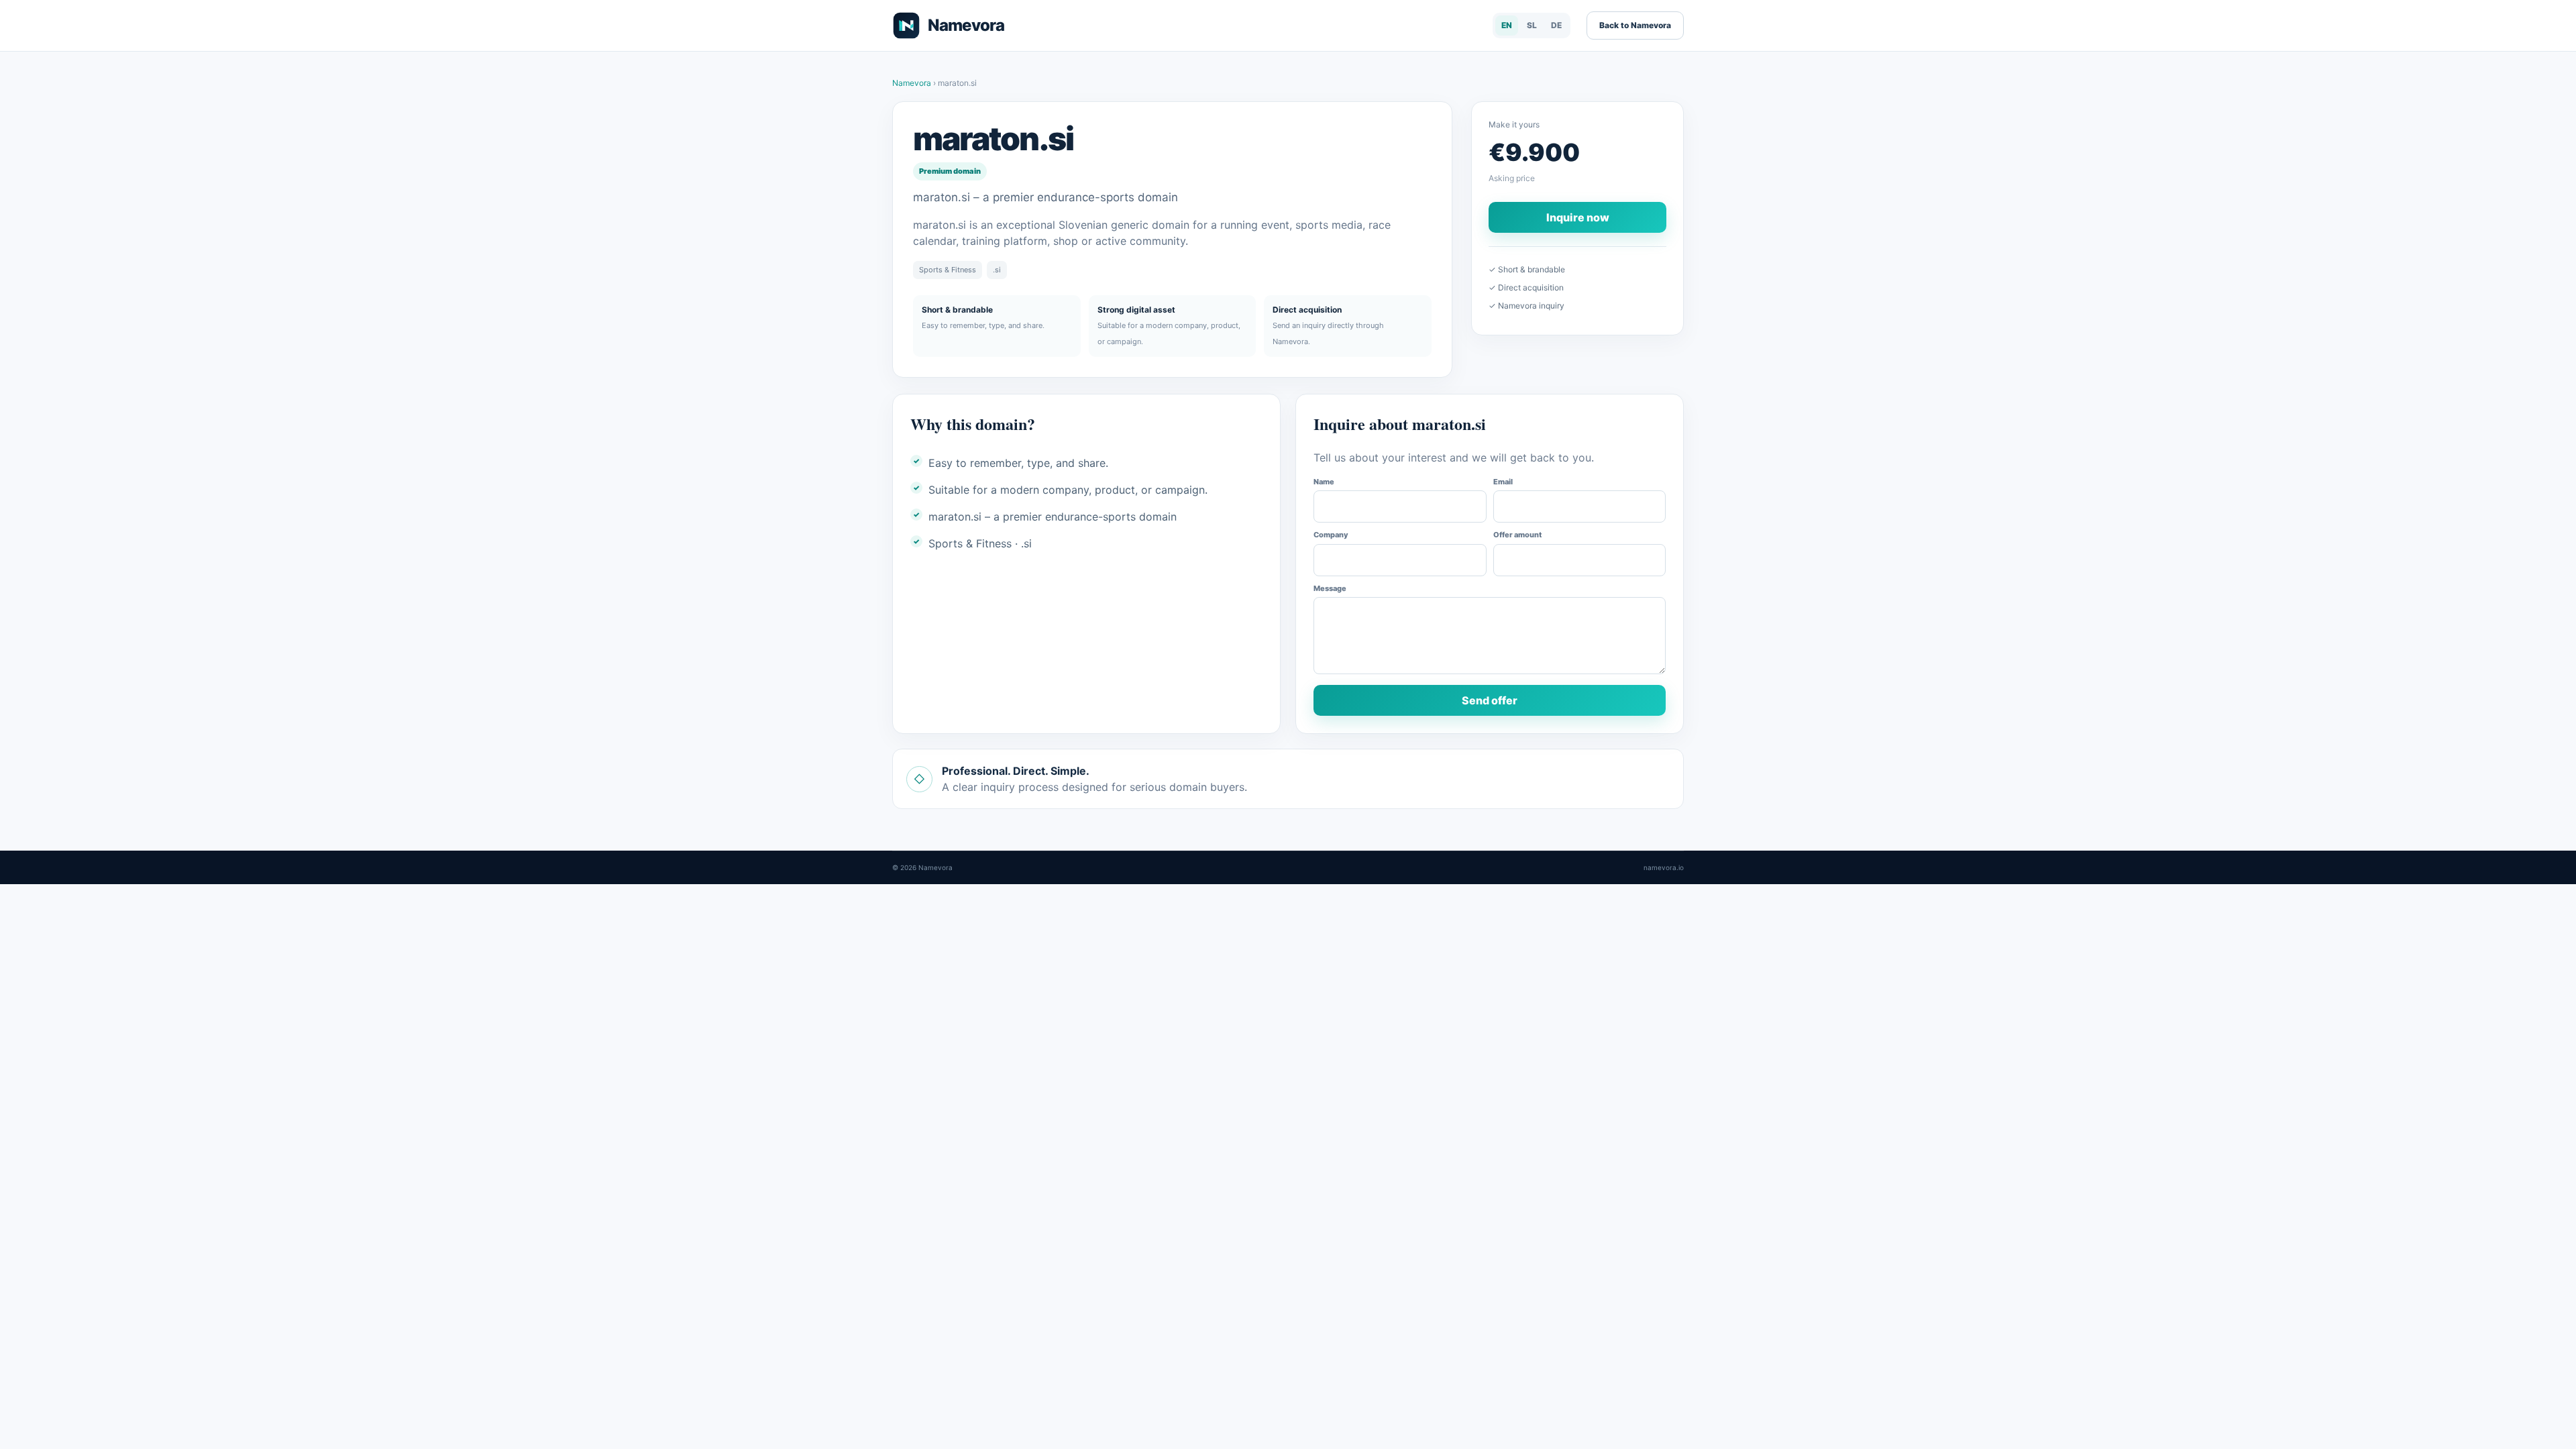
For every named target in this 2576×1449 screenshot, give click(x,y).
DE (1556, 25)
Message (1330, 588)
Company (1331, 535)
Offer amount (1517, 535)
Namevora (913, 83)
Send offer (1490, 700)
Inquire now (1578, 217)
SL (1532, 25)
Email (1503, 482)
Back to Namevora (1635, 25)
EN (1507, 25)
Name (1324, 482)
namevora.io (1664, 867)
